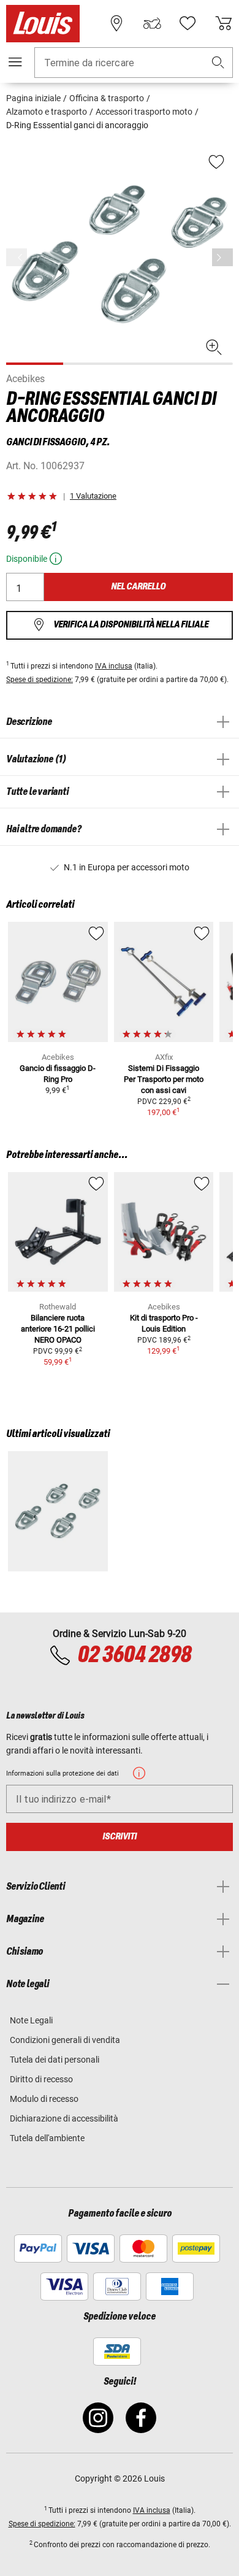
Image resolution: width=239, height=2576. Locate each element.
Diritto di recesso (41, 2079)
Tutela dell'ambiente (47, 2138)
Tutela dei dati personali (55, 2060)
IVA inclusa (114, 666)
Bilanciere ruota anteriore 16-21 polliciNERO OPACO (58, 1329)
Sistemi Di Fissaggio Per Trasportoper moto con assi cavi (164, 1079)
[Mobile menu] (15, 62)
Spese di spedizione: (40, 680)
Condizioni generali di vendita (65, 2040)
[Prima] (222, 257)
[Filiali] (116, 23)
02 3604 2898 (134, 1655)
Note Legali (31, 2020)
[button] (218, 63)
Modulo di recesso (44, 2099)
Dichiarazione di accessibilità (64, 2118)
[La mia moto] (152, 23)
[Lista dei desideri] (188, 23)
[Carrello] (224, 23)
